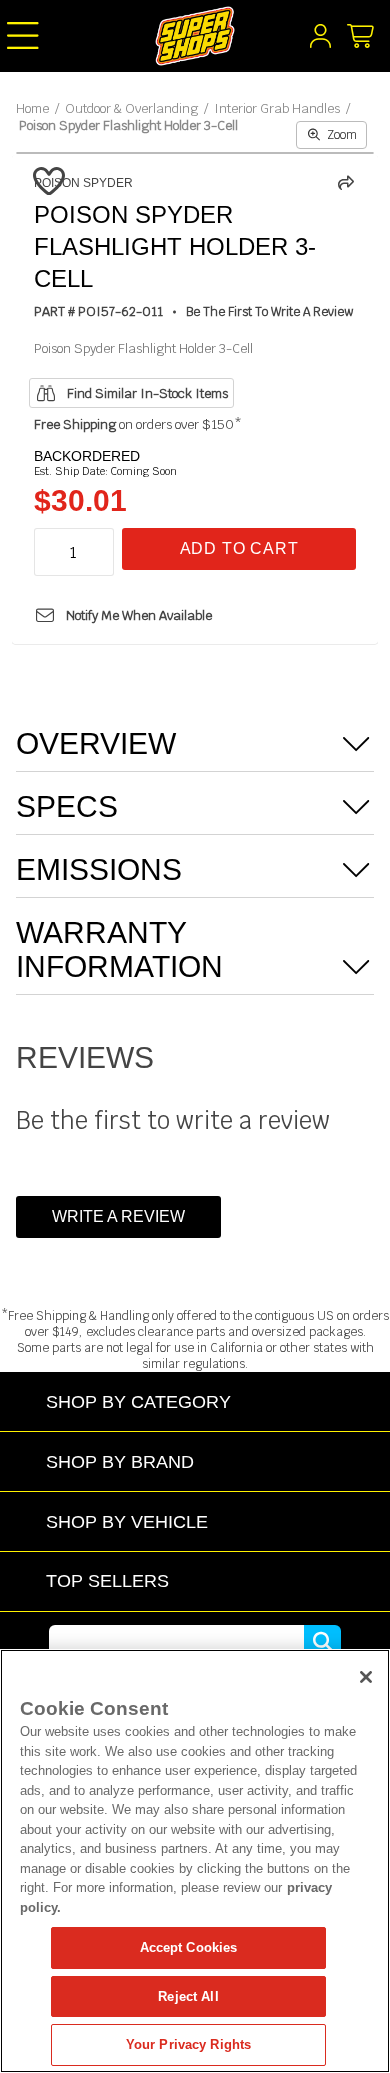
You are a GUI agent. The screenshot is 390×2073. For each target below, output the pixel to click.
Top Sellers (107, 1580)
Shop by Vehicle (127, 1521)
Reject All (188, 1996)
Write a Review (118, 1216)
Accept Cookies (189, 1947)
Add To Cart (239, 548)
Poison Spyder (83, 183)
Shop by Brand (120, 1461)
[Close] (366, 1677)
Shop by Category (138, 1401)
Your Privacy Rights (188, 2044)
